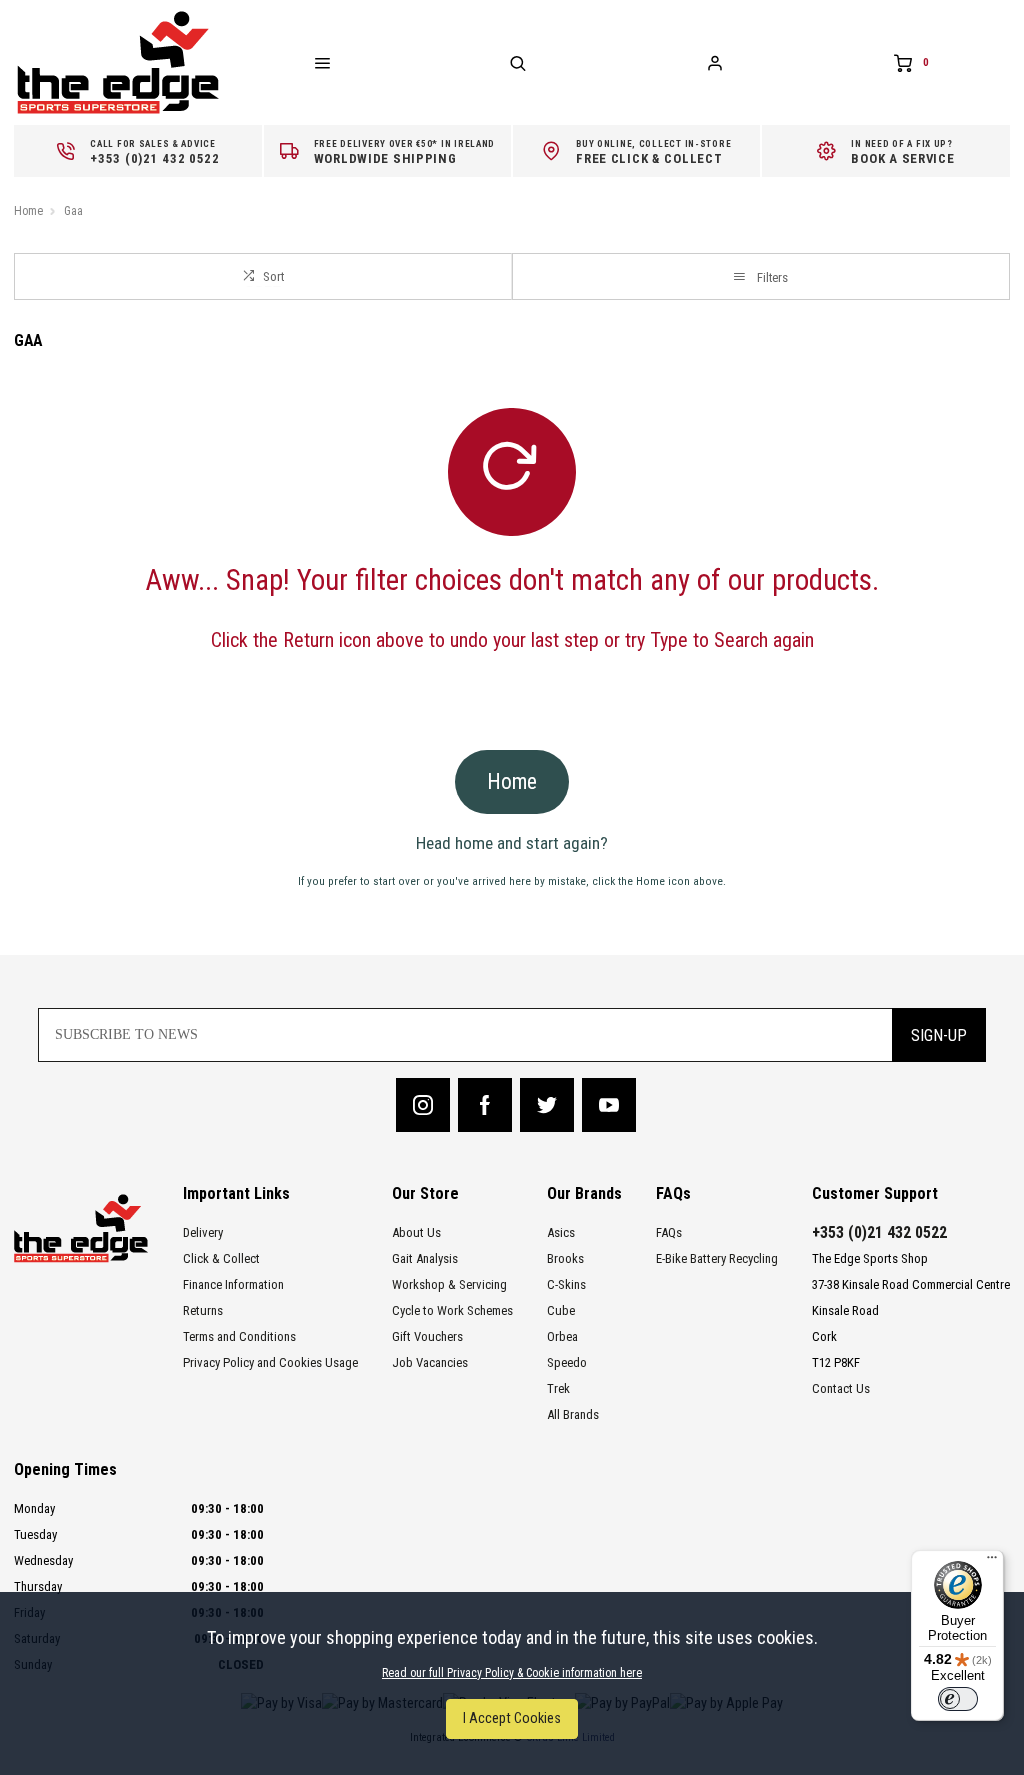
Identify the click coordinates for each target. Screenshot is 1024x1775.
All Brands (573, 1414)
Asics (561, 1232)
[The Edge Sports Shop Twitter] (547, 1105)
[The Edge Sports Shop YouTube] (609, 1105)
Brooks (565, 1258)
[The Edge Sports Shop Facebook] (485, 1105)
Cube (561, 1310)
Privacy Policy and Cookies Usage (270, 1362)
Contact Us (841, 1388)
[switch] (958, 1699)
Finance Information (233, 1284)
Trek (558, 1388)
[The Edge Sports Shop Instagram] (423, 1105)
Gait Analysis (425, 1258)
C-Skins (566, 1284)
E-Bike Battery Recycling (717, 1258)
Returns (203, 1310)
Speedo (567, 1362)
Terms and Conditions (239, 1336)
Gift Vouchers (427, 1336)
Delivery (203, 1232)
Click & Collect (221, 1258)
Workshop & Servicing (449, 1284)
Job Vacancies (430, 1362)
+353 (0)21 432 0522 (879, 1232)
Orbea (562, 1336)
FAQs (669, 1232)
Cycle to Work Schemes (452, 1310)
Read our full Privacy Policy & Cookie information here (512, 1673)
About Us (416, 1232)
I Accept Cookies (512, 1718)
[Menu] (992, 1562)
